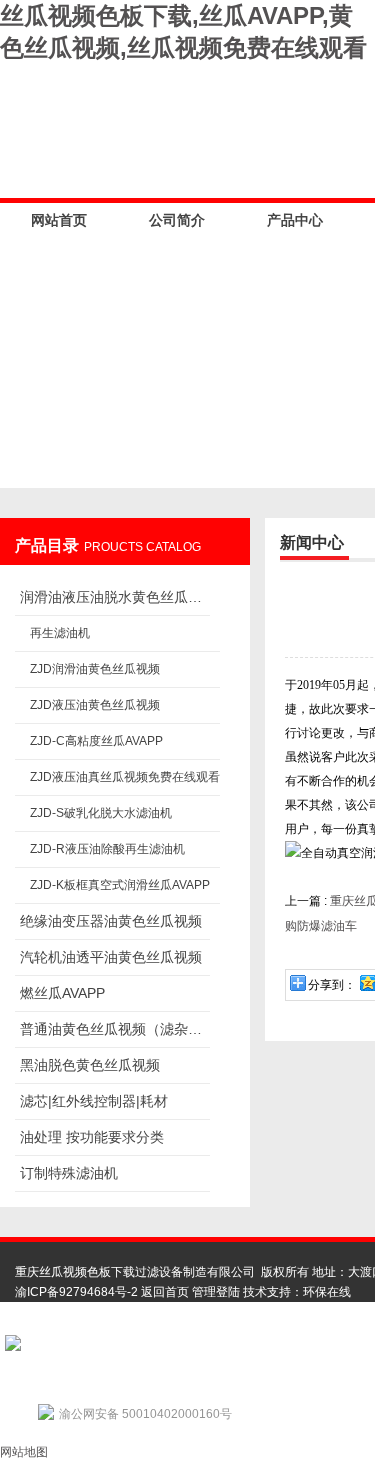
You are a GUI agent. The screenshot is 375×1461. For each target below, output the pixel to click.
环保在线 (327, 1292)
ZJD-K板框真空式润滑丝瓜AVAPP (120, 885)
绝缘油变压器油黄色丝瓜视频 (111, 921)
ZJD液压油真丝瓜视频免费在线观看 (125, 777)
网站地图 (24, 1452)
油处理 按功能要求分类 (92, 1137)
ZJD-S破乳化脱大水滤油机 (101, 813)
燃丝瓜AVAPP (62, 993)
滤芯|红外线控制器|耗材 (94, 1101)
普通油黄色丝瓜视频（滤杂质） (115, 1029)
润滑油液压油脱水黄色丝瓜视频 (115, 597)
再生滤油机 (60, 633)
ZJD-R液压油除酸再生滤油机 (107, 849)
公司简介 (177, 220)
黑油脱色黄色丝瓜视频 (90, 1065)
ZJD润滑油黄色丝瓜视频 (95, 669)
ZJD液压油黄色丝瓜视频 (95, 705)
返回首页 (165, 1292)
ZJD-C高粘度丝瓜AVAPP (96, 741)
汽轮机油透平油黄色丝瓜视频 (111, 957)
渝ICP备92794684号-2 (76, 1292)
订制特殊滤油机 (69, 1173)
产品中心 (295, 220)
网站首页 (59, 220)
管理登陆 (216, 1292)
